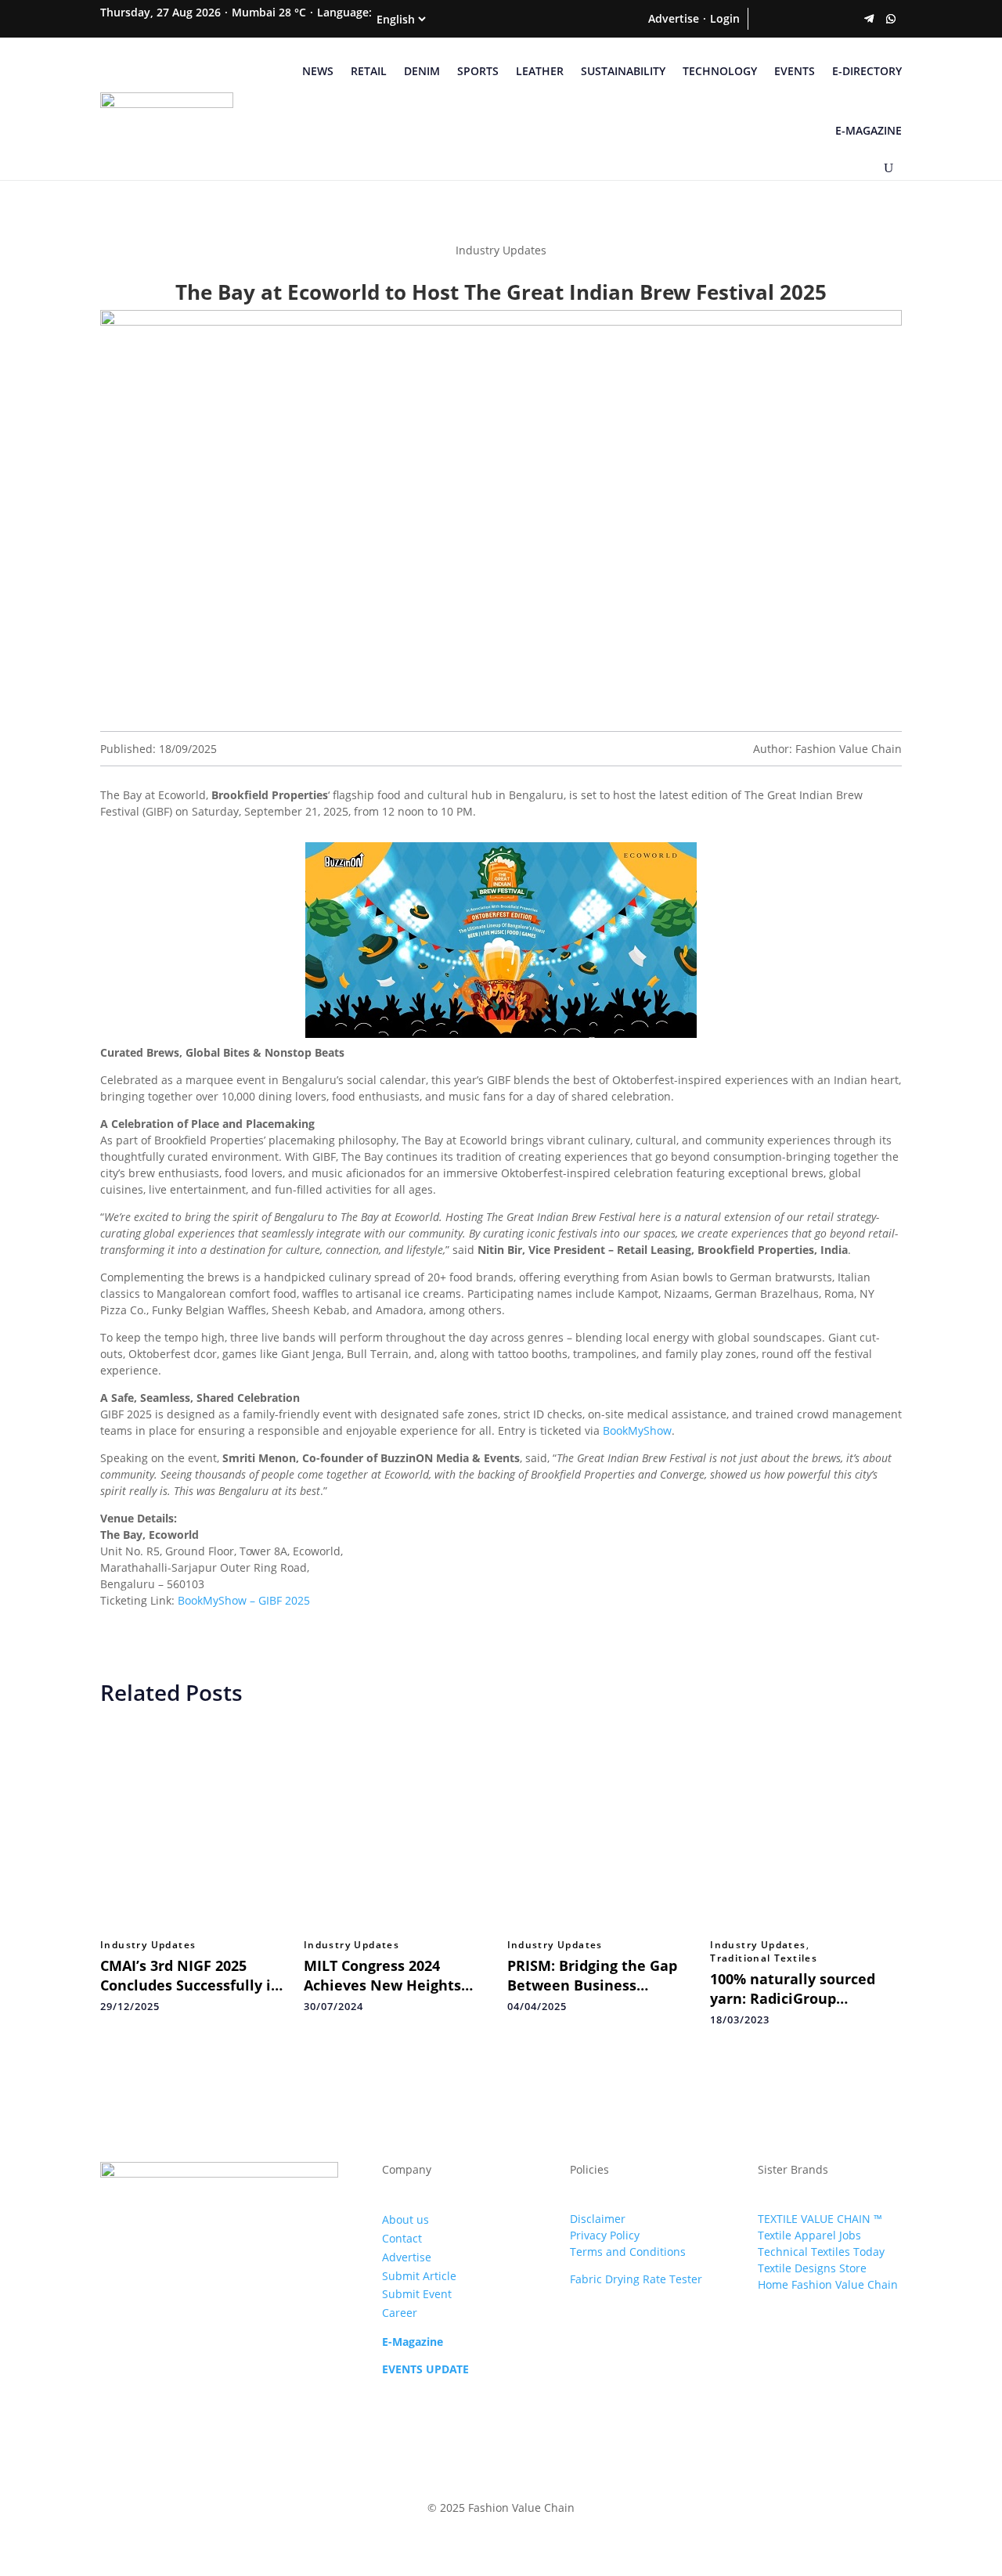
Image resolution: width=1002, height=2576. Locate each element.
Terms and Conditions (628, 2252)
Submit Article (419, 2276)
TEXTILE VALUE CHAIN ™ (820, 2219)
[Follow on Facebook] (759, 19)
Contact (402, 2238)
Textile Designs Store (812, 2268)
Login (725, 18)
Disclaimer (598, 2219)
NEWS (318, 71)
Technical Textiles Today (821, 2252)
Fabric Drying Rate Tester (636, 2279)
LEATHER (540, 71)
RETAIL (369, 71)
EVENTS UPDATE (425, 2369)
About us (405, 2219)
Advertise (674, 18)
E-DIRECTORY (867, 71)
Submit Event (417, 2294)
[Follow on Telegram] (869, 19)
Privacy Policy (605, 2235)
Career (400, 2313)
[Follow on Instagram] (803, 19)
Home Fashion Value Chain (828, 2284)
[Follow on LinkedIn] (825, 19)
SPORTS (478, 71)
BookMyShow (637, 1430)
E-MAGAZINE (869, 130)
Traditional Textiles (764, 1958)
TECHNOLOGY (720, 71)
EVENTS (795, 71)
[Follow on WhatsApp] (891, 19)
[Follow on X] (781, 19)
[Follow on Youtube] (847, 19)
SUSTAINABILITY (623, 71)
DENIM (422, 71)
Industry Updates (148, 1945)
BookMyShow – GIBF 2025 (244, 1600)
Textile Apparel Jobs (809, 2235)
